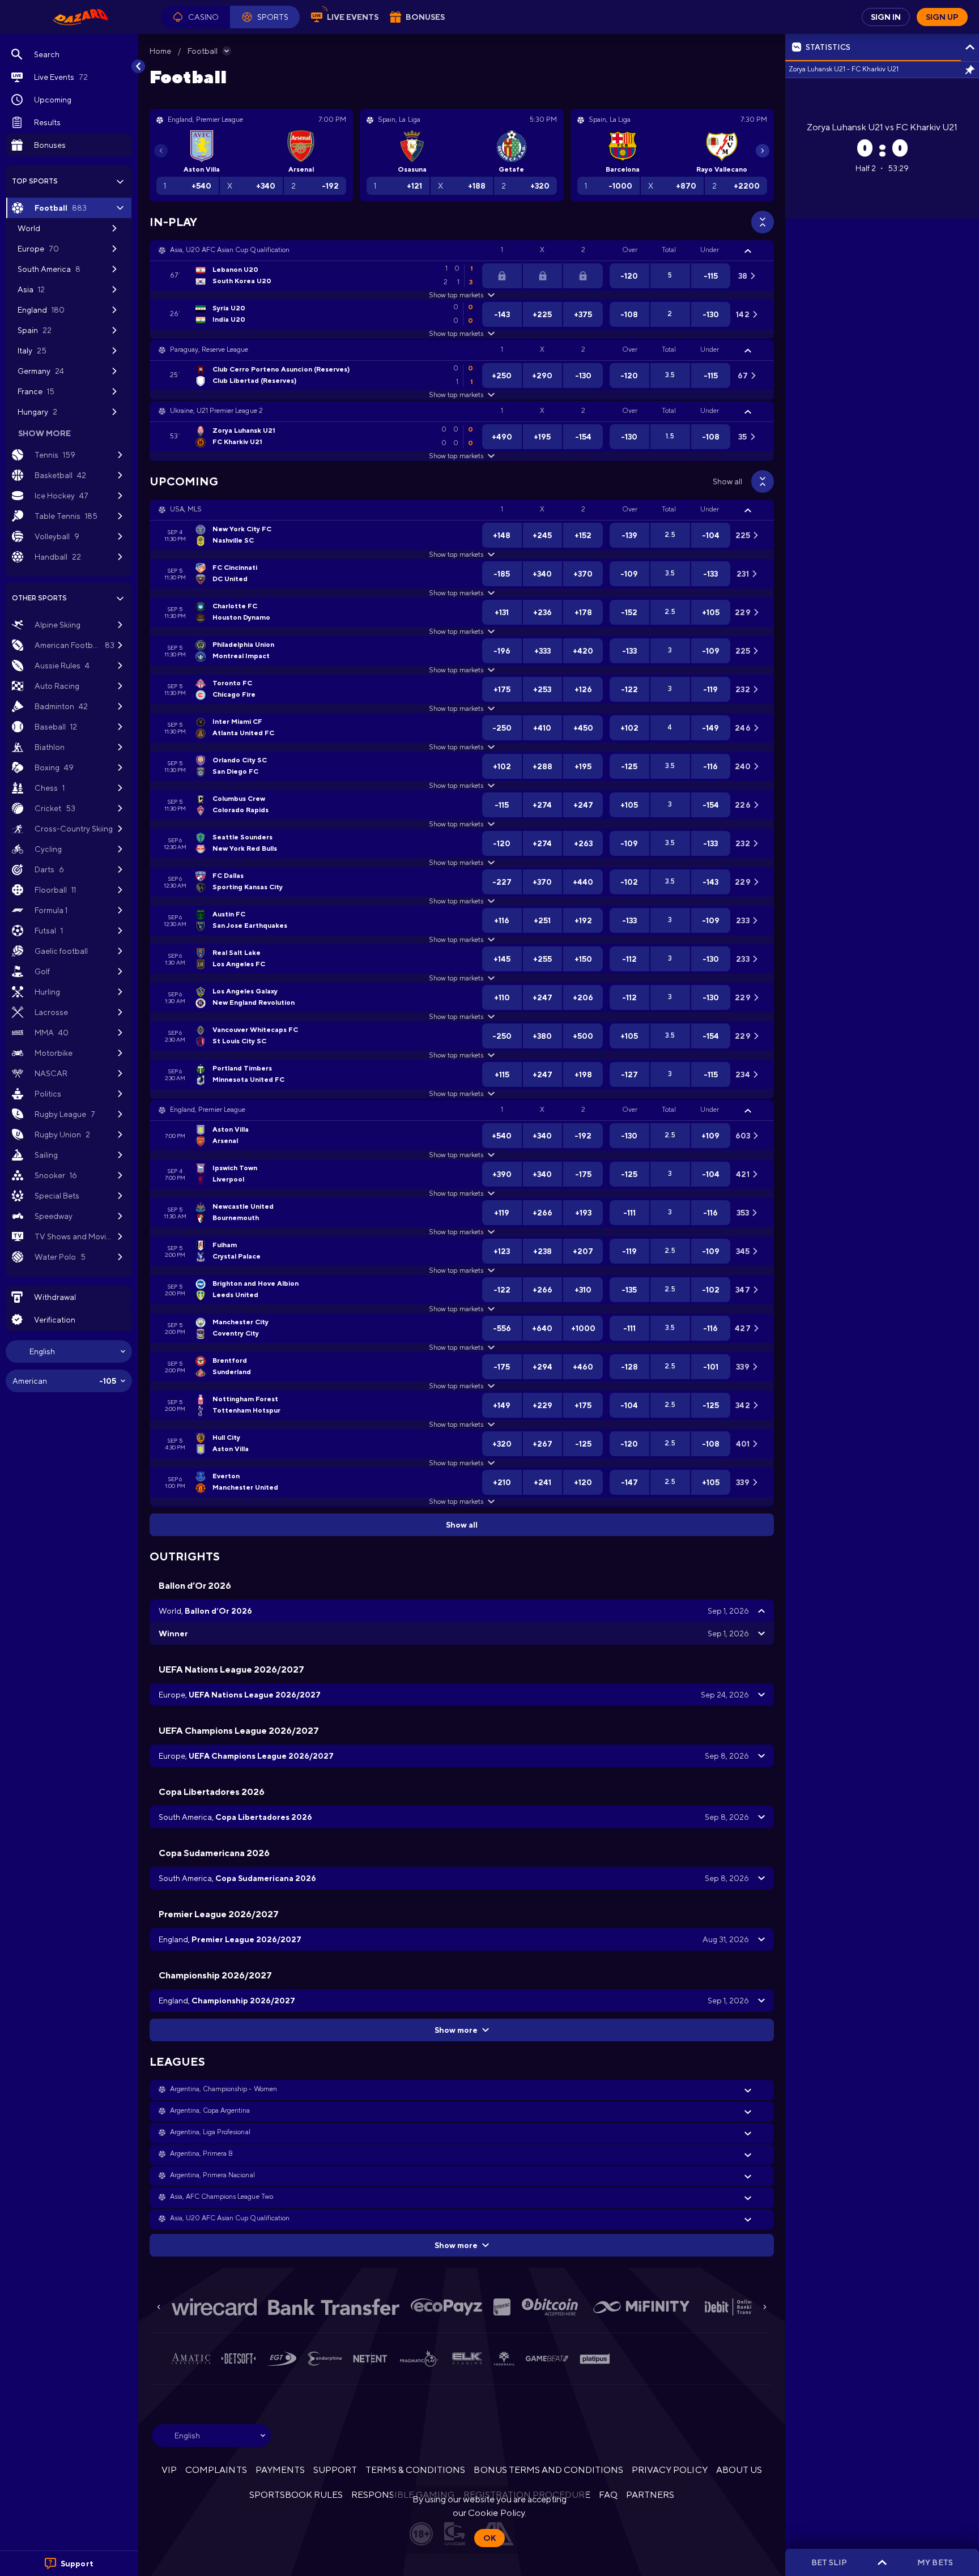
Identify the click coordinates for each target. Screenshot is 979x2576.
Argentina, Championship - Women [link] (224, 2089)
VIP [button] (169, 2470)
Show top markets (456, 295)
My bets (935, 2562)
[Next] (763, 151)
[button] (195, 17)
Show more (456, 2030)
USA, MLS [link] (186, 509)
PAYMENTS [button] (280, 2470)
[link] (80, 17)
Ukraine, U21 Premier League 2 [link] (216, 411)
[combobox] (69, 1351)
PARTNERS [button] (650, 2495)
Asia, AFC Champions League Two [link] (222, 2197)
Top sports (35, 181)
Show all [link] (727, 481)
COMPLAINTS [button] (216, 2470)
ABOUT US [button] (739, 2470)
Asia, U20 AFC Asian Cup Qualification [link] (230, 250)
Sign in (886, 17)
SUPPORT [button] (335, 2470)
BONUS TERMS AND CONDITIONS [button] (548, 2470)
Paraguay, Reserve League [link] (209, 349)
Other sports (39, 598)
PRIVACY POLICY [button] (669, 2470)
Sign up (942, 17)
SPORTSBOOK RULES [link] (296, 2495)
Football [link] (203, 51)
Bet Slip (829, 2562)
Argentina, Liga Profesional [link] (210, 2132)
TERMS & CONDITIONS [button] (415, 2470)
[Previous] (161, 151)
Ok (489, 2538)
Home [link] (160, 51)
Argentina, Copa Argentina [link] (210, 2110)
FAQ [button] (608, 2495)
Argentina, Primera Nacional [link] (212, 2175)
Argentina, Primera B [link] (201, 2153)
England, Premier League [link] (208, 1110)
